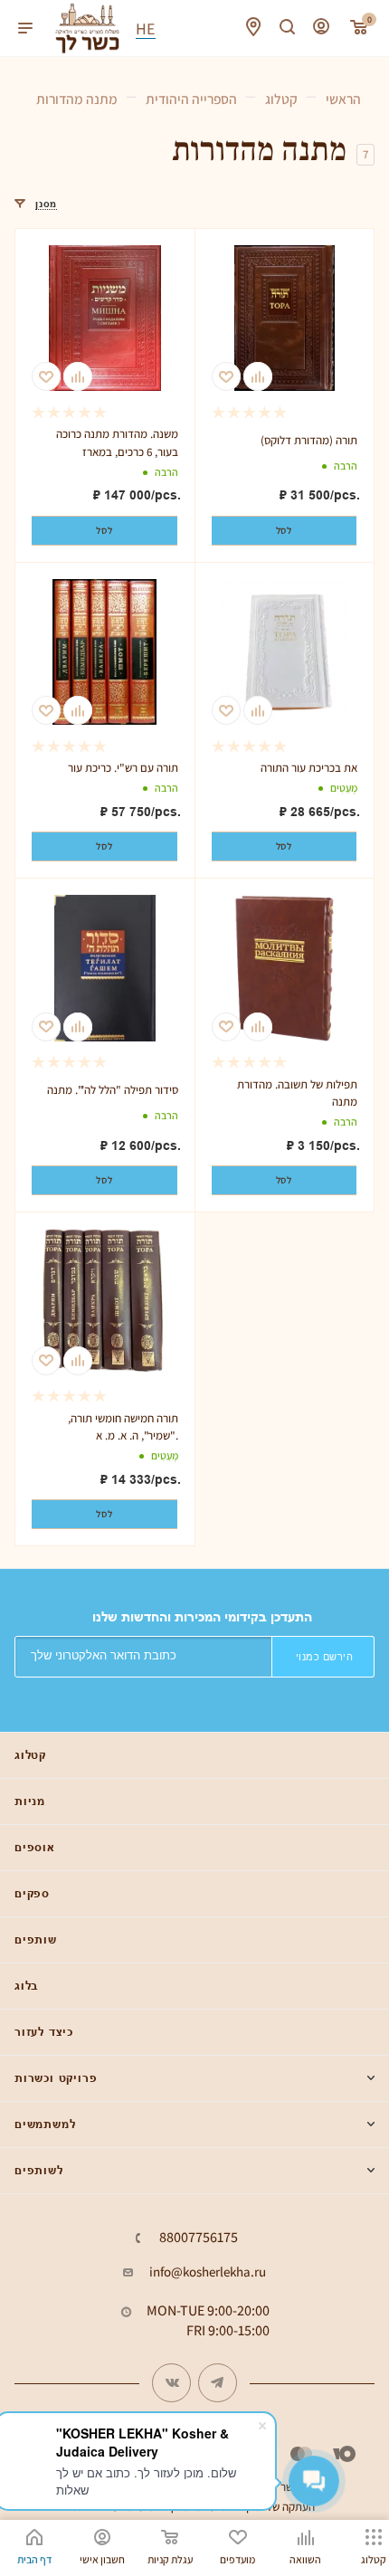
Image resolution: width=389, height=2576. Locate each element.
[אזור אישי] (321, 29)
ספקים (32, 1893)
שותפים (36, 1939)
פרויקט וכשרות (56, 2078)
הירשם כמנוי (325, 1657)
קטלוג (30, 1755)
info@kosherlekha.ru (208, 2272)
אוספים (35, 1847)
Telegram (218, 2383)
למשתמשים (45, 2124)
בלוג (26, 1986)
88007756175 (199, 2238)
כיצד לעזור (44, 2032)
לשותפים (39, 2170)
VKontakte (171, 2383)
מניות (30, 1801)
